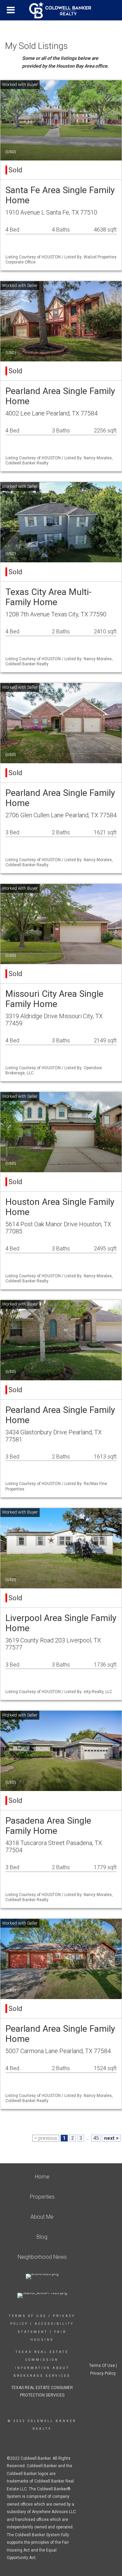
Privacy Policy (103, 2373)
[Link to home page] (61, 10)
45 (96, 2138)
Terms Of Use (28, 2316)
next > (111, 2138)
